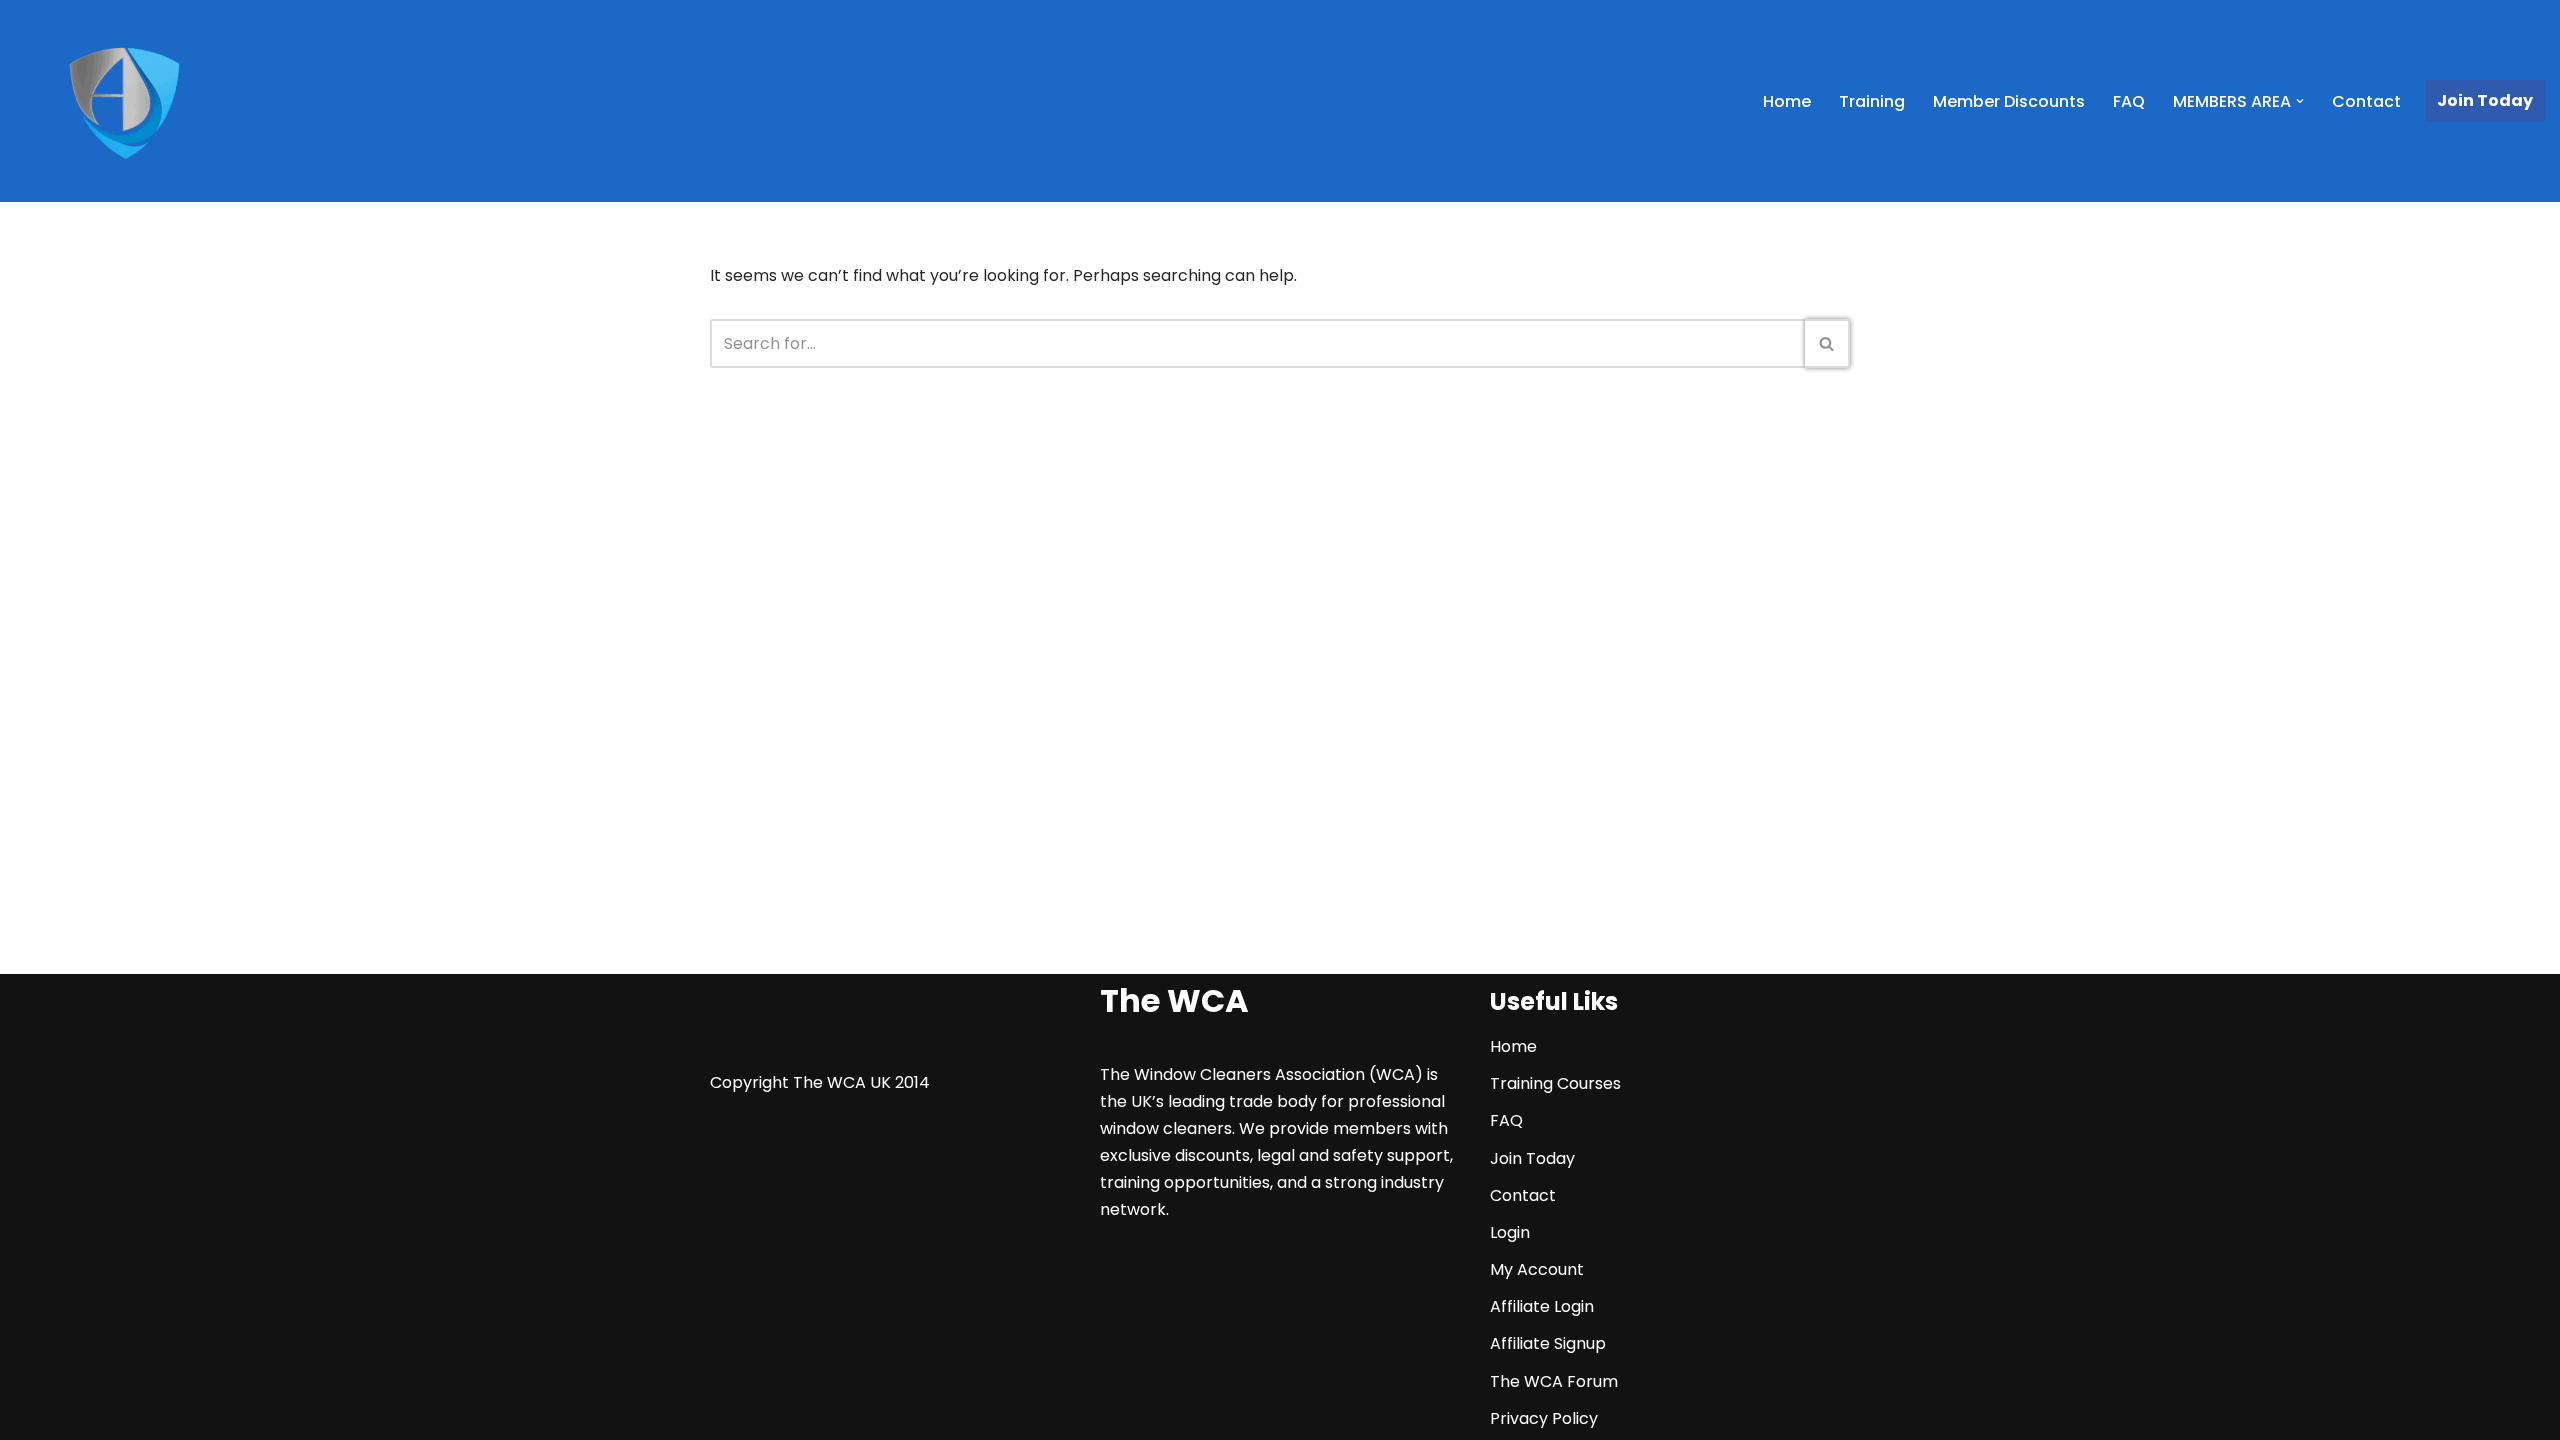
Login (1510, 1232)
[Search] (1827, 343)
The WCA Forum (1554, 1381)
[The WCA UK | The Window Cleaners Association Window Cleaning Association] (124, 104)
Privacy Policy (1544, 1418)
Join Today (2485, 100)
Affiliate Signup (1548, 1343)
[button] (2300, 101)
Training (1872, 101)
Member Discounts (2009, 101)
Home (1787, 101)
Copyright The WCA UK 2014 (820, 1082)
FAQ (2129, 101)
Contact (2366, 101)
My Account (1537, 1269)
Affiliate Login (1542, 1306)
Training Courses (1555, 1083)
